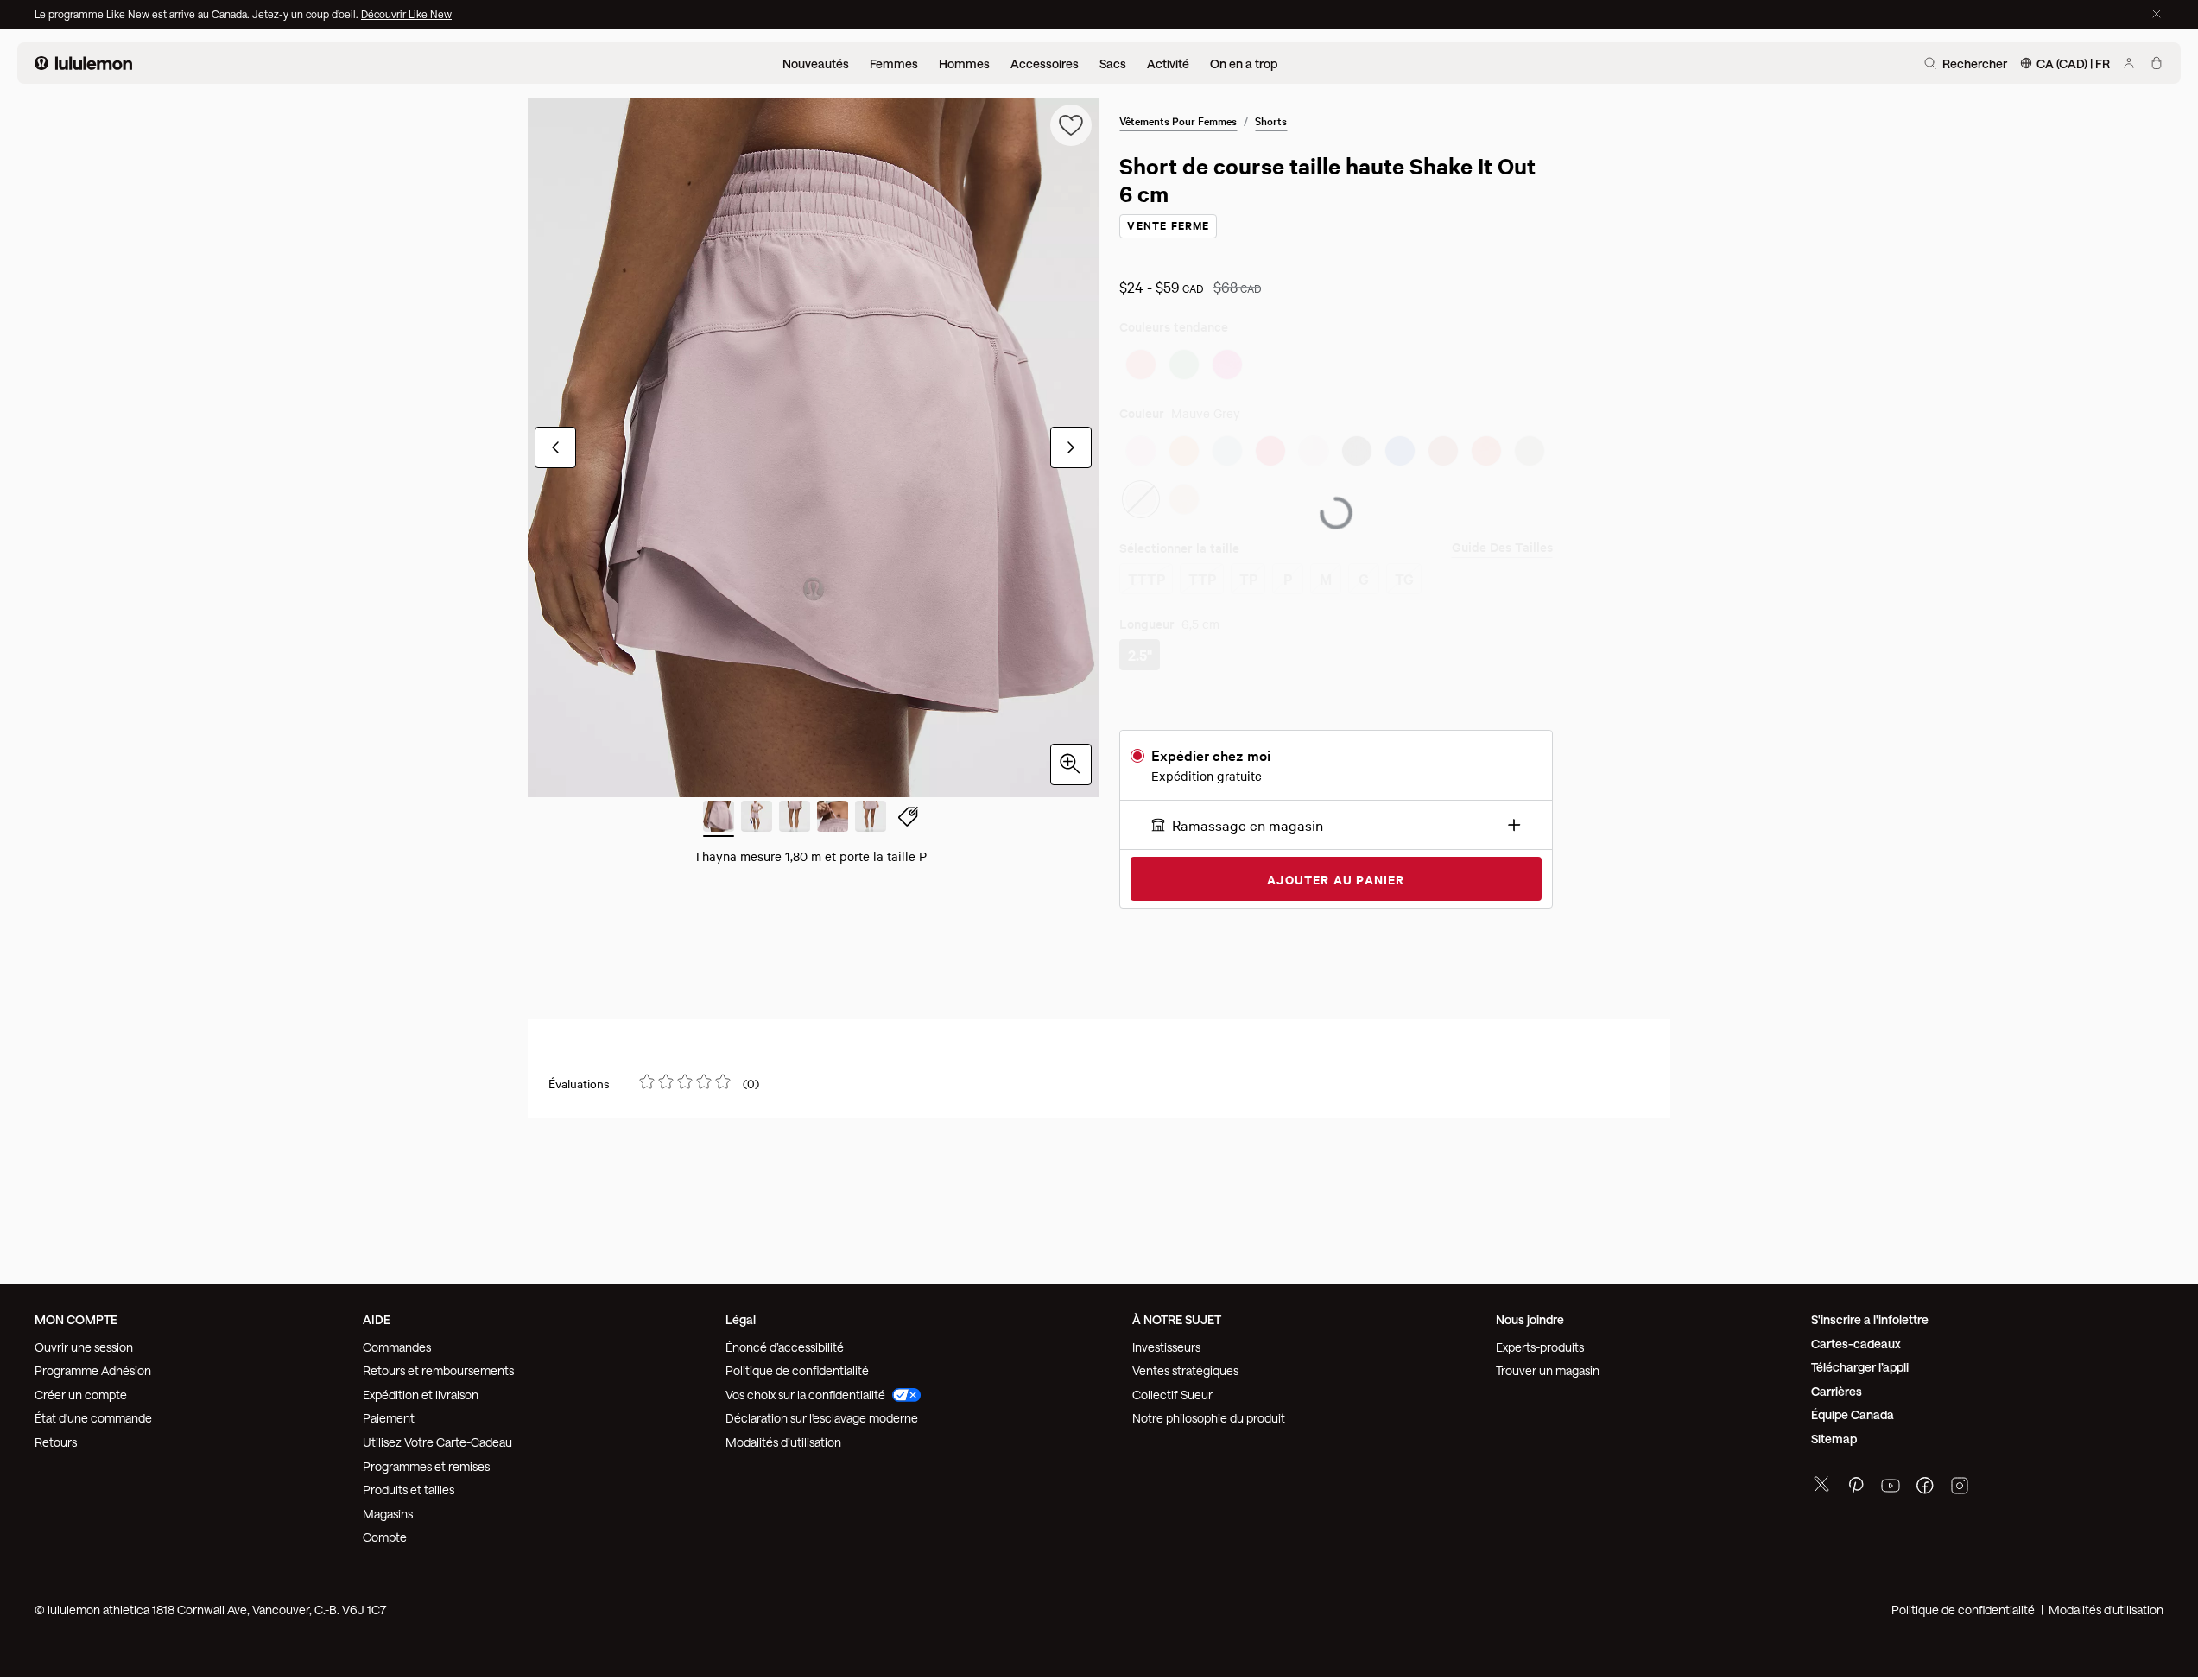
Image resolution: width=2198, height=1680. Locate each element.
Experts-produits (1540, 1341)
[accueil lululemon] (83, 63)
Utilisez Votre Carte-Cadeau (437, 1436)
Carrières (1837, 1385)
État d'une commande (93, 1412)
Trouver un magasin (1548, 1364)
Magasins (388, 1508)
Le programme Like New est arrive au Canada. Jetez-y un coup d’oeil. (198, 14)
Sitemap (1834, 1433)
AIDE (377, 1313)
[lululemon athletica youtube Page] (1891, 1482)
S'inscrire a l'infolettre (1870, 1313)
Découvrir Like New (406, 14)
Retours (56, 1436)
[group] (813, 447)
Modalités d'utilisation (2106, 1604)
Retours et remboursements (438, 1364)
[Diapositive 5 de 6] (871, 819)
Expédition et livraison (421, 1388)
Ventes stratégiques (1185, 1364)
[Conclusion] (2157, 14)
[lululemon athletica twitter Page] (1821, 1480)
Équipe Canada (1853, 1408)
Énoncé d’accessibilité (785, 1341)
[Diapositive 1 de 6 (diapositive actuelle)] (719, 819)
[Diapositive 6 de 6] (909, 819)
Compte (386, 1531)
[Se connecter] (2129, 63)
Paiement (389, 1412)
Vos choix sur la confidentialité (805, 1388)
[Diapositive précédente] (555, 447)
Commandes (397, 1341)
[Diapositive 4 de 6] (833, 819)
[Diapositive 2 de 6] (757, 819)
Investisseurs (1166, 1341)
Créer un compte (81, 1388)
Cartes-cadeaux (1856, 1338)
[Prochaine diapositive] (1071, 447)
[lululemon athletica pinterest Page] (1856, 1482)
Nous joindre (1530, 1313)
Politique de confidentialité (797, 1364)
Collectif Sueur (1172, 1388)
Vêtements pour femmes (1178, 120)
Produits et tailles (409, 1483)
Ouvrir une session (84, 1341)
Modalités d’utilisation (783, 1436)
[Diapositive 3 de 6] (795, 819)
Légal (741, 1313)
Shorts (1271, 120)
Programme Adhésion (93, 1364)
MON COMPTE (76, 1313)
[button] (1336, 838)
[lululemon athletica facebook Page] (1925, 1482)
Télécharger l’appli (1860, 1361)
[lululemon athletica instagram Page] (1960, 1482)
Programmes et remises (426, 1460)
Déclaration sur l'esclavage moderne (822, 1412)
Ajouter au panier (1336, 892)
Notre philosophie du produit (1209, 1412)
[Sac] (2157, 63)
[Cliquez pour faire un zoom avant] (1071, 764)
